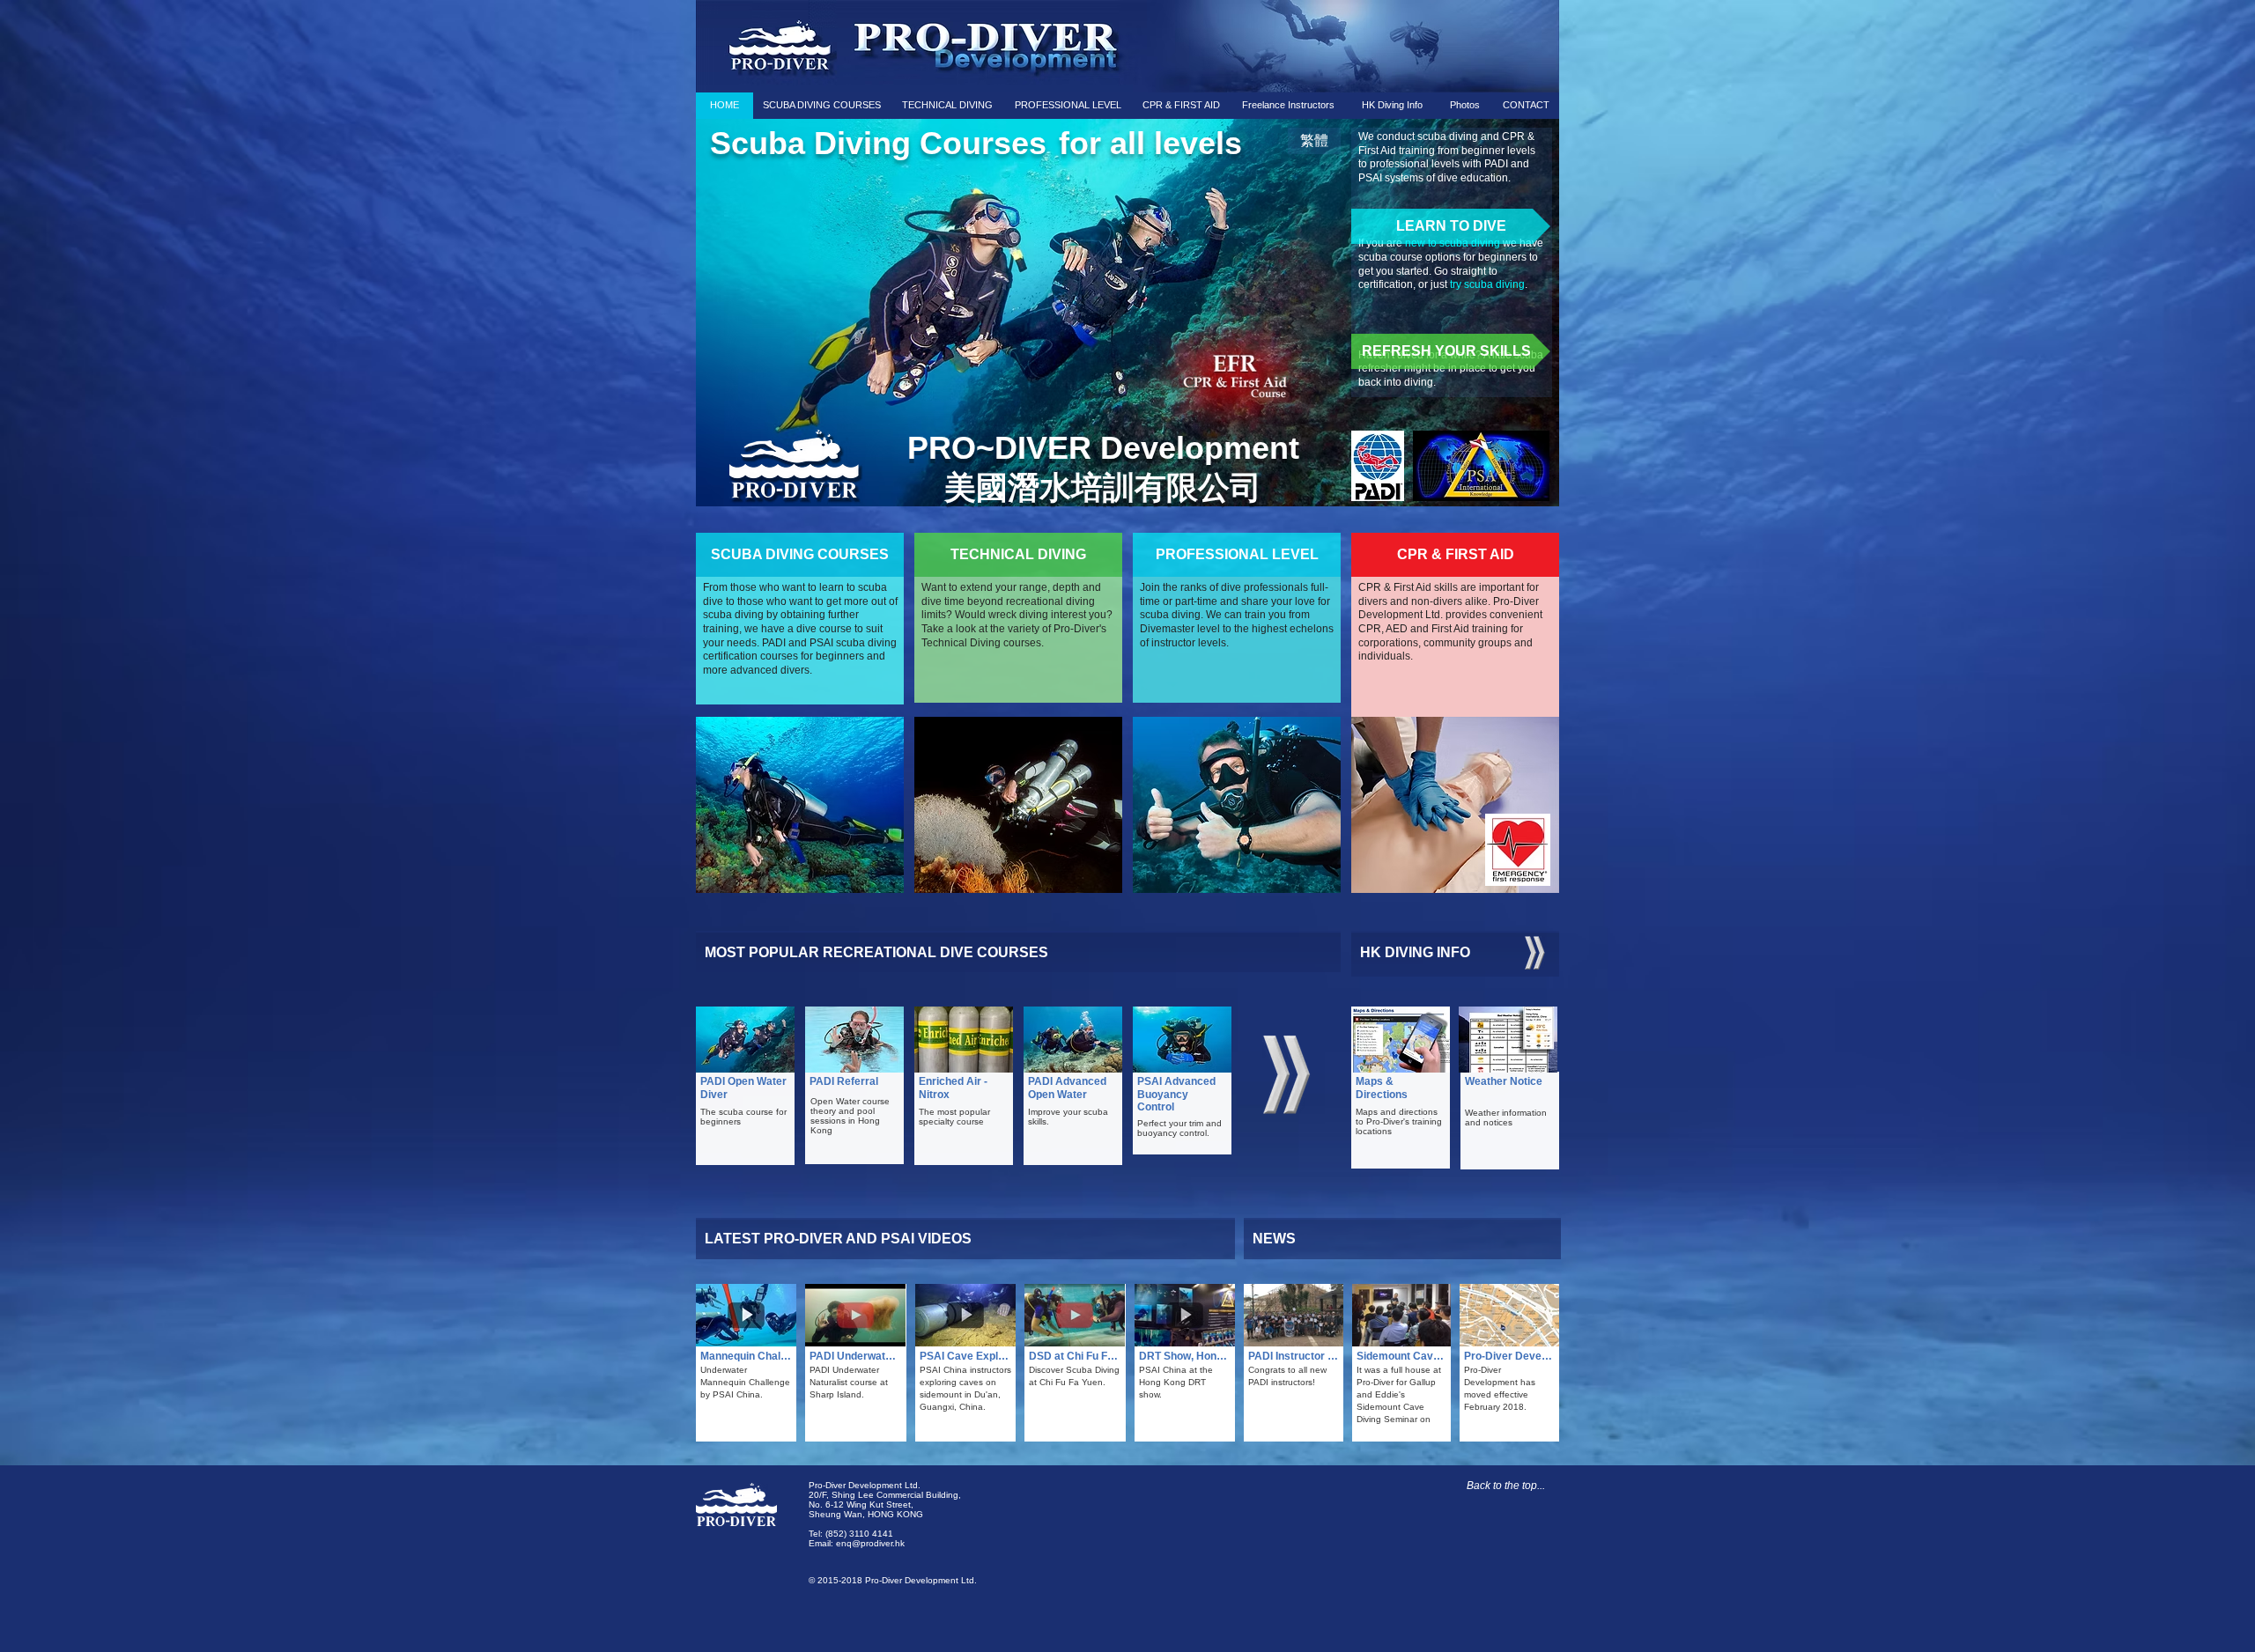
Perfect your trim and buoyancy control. (1179, 1128)
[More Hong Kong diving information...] (1535, 953)
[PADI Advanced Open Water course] (1073, 1039)
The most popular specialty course (954, 1117)
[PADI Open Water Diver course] (745, 1039)
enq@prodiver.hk (870, 1543)
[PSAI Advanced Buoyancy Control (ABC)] (1182, 1039)
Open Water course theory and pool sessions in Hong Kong (850, 1116)
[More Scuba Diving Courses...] (1286, 1074)
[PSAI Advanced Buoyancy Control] (1232, 380)
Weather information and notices (1506, 1117)
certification (1386, 284)
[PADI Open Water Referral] (854, 1039)
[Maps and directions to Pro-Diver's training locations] (1401, 1039)
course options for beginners (1458, 257)
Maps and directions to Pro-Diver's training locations (1399, 1121)
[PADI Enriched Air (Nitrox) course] (964, 1039)
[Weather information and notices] (1508, 1039)
